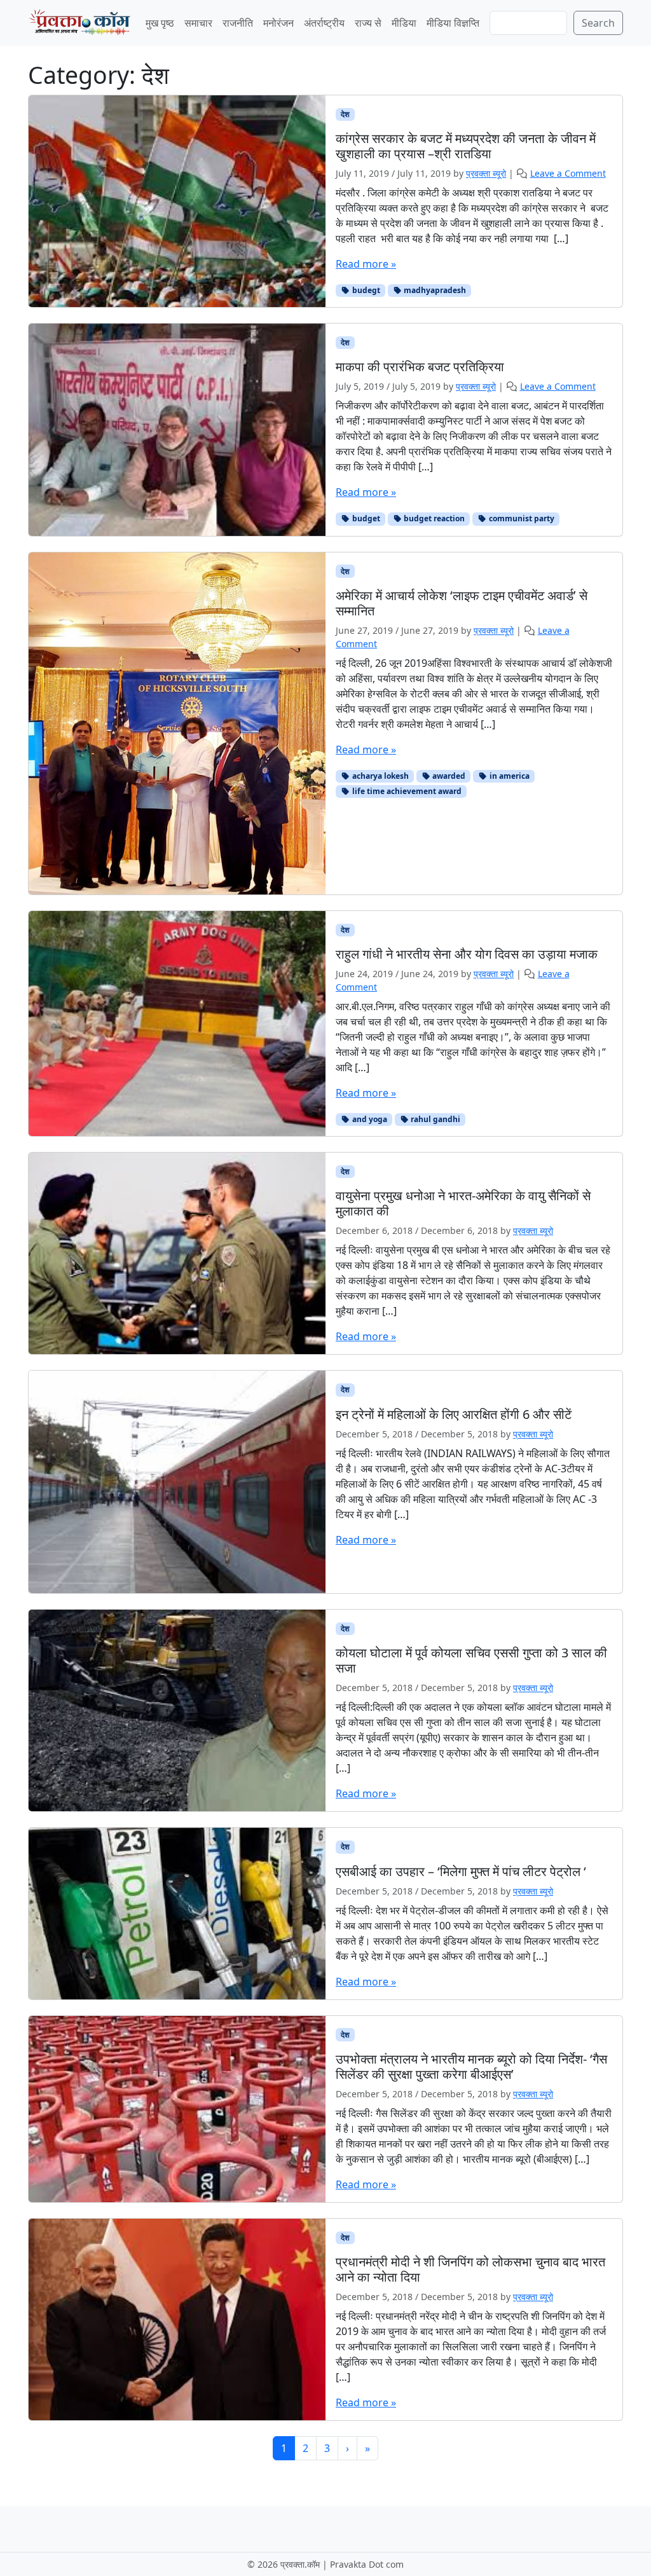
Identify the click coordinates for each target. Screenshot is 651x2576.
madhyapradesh (434, 290)
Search (598, 23)
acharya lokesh (380, 776)
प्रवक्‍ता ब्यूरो (486, 173)
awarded (448, 776)
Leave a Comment (568, 173)
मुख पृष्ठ (160, 23)
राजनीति (238, 23)
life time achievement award (406, 791)
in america (509, 776)
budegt (365, 290)
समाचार (198, 23)
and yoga (369, 1119)
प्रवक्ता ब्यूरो (533, 1230)
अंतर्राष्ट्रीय (324, 23)
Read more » (366, 264)
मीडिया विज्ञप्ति (453, 23)
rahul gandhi (435, 1119)
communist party (521, 518)
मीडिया (404, 23)
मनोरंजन (278, 23)
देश (345, 114)
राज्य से (368, 23)
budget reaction (433, 518)
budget (365, 518)
